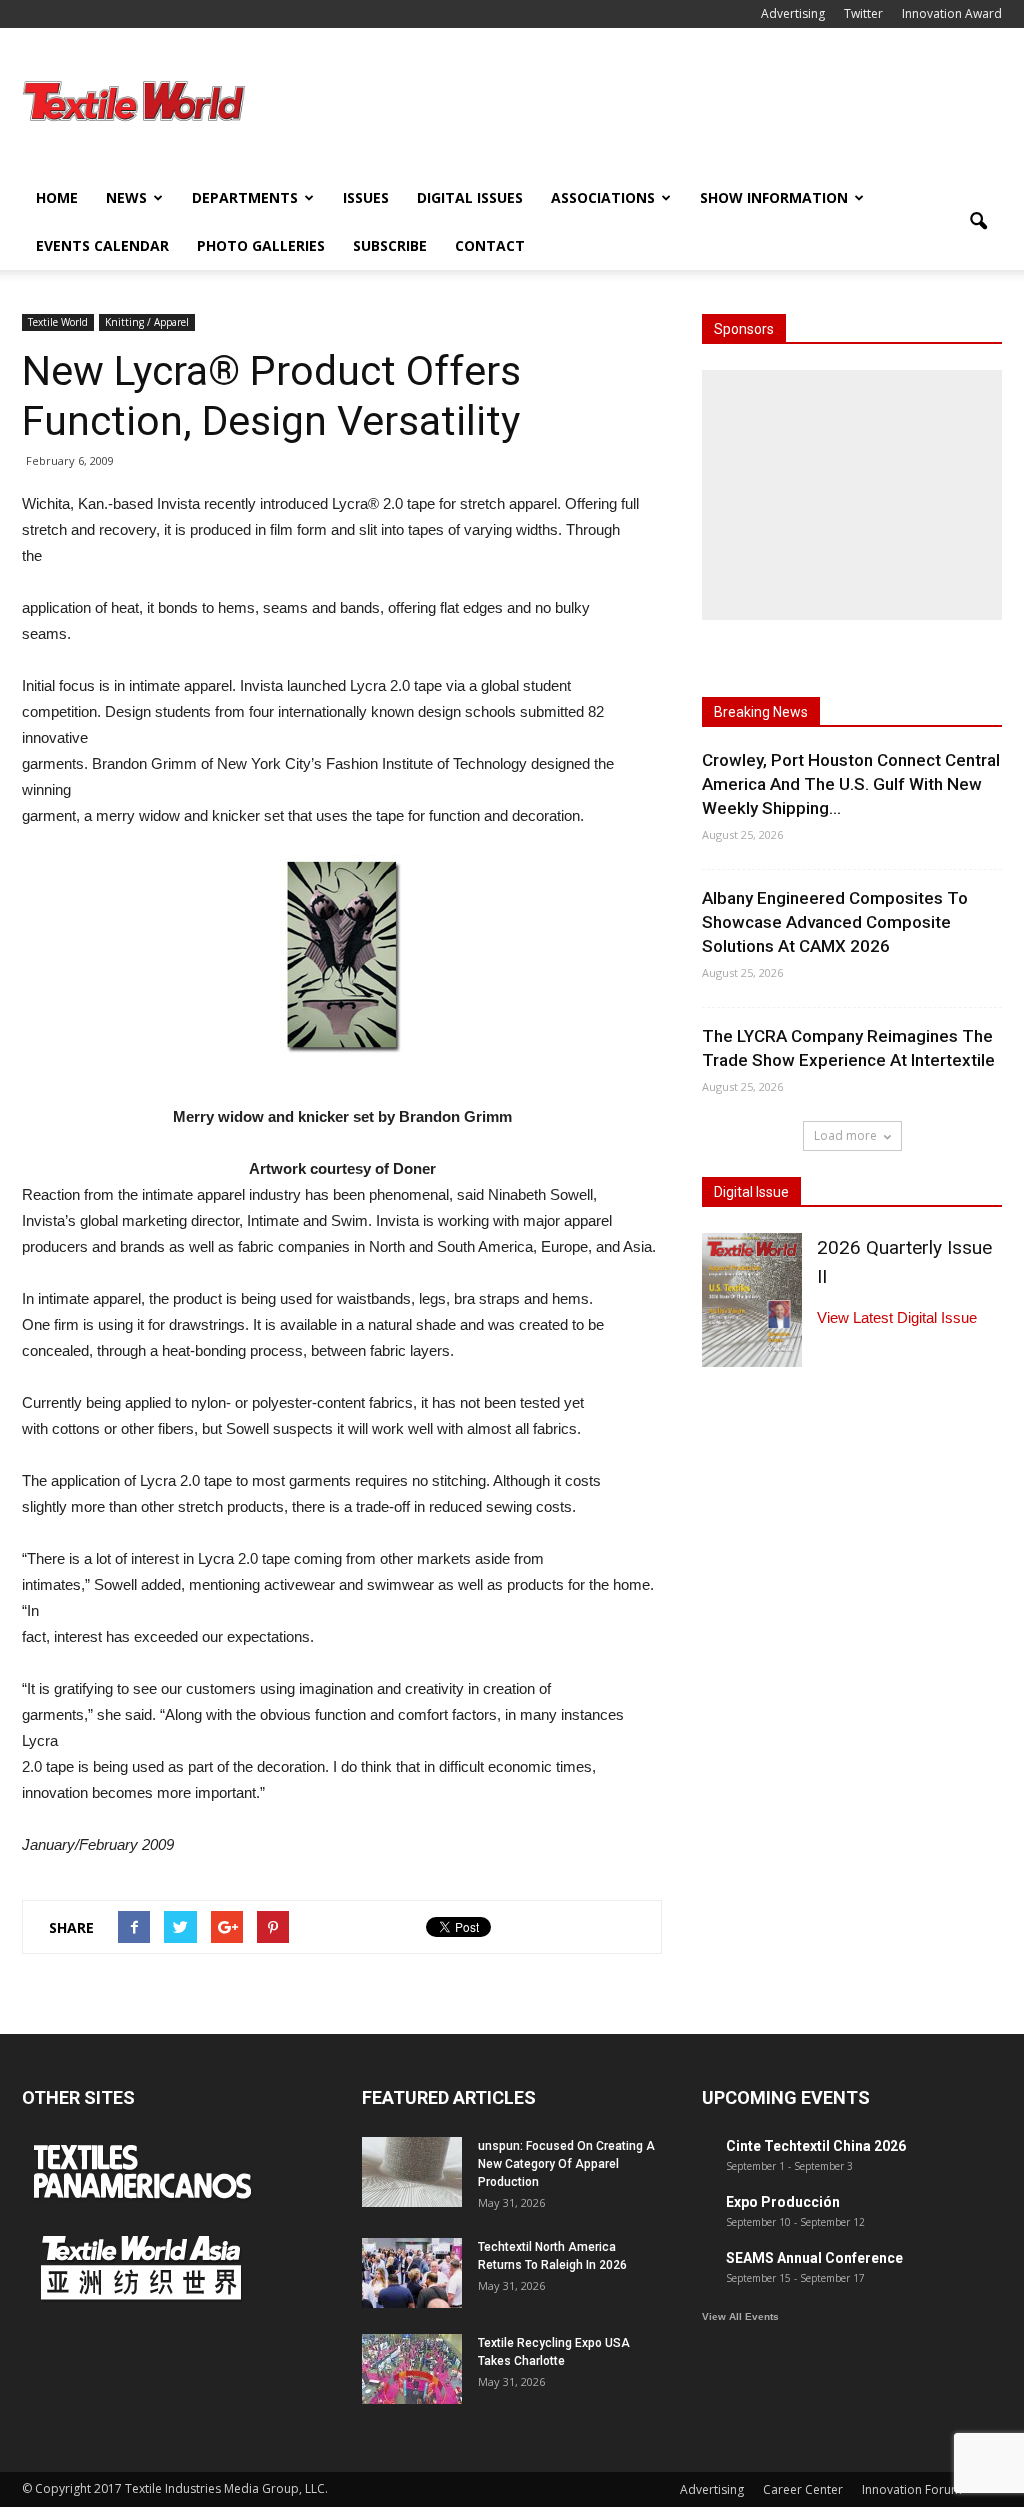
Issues (366, 197)
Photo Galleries (261, 245)
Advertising (793, 13)
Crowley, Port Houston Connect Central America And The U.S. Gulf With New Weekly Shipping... (851, 784)
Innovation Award (952, 13)
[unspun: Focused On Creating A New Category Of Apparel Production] (412, 2172)
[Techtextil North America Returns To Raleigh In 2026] (412, 2273)
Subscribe (390, 245)
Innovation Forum (912, 2489)
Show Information (774, 197)
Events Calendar (102, 245)
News (126, 197)
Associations (603, 197)
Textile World (58, 322)
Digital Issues (470, 197)
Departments (245, 197)
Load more (845, 1135)
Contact (490, 245)
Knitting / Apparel (147, 322)
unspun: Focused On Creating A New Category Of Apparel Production (566, 2164)
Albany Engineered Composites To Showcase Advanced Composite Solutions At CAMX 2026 (835, 922)
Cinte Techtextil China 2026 (816, 2146)
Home (57, 197)
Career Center (803, 2489)
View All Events (740, 2316)
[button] (978, 222)
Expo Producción (783, 2202)
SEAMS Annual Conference (814, 2258)
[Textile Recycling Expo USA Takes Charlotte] (412, 2369)
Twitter (863, 13)
